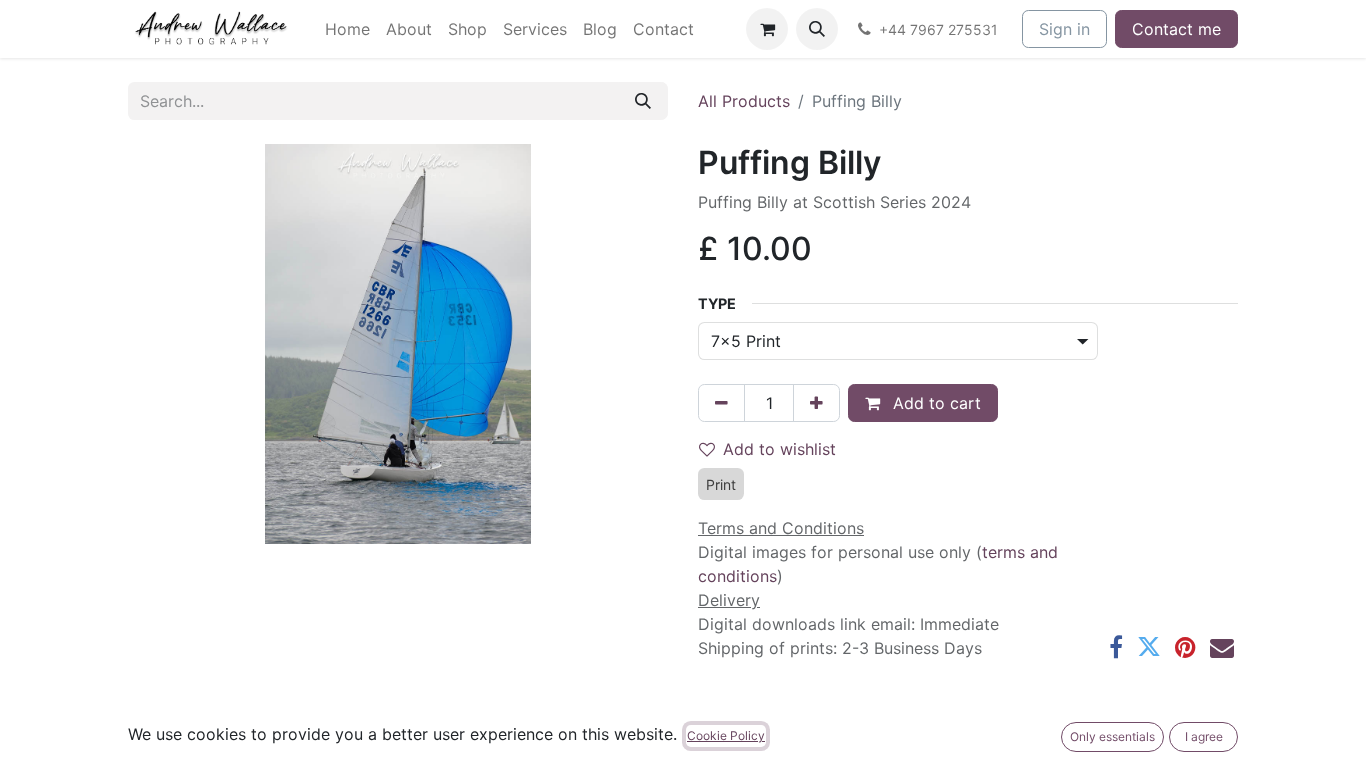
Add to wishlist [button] (779, 449)
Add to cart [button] (934, 403)
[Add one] (816, 403)
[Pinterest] (1185, 647)
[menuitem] (347, 29)
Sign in (1064, 29)
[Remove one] (721, 403)
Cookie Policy (726, 735)
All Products (744, 101)
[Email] (1222, 647)
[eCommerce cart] (767, 29)
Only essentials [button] (1112, 736)
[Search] (643, 101)
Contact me (1176, 29)
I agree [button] (1204, 736)
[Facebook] (1116, 647)
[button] (817, 29)
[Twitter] (1149, 647)
